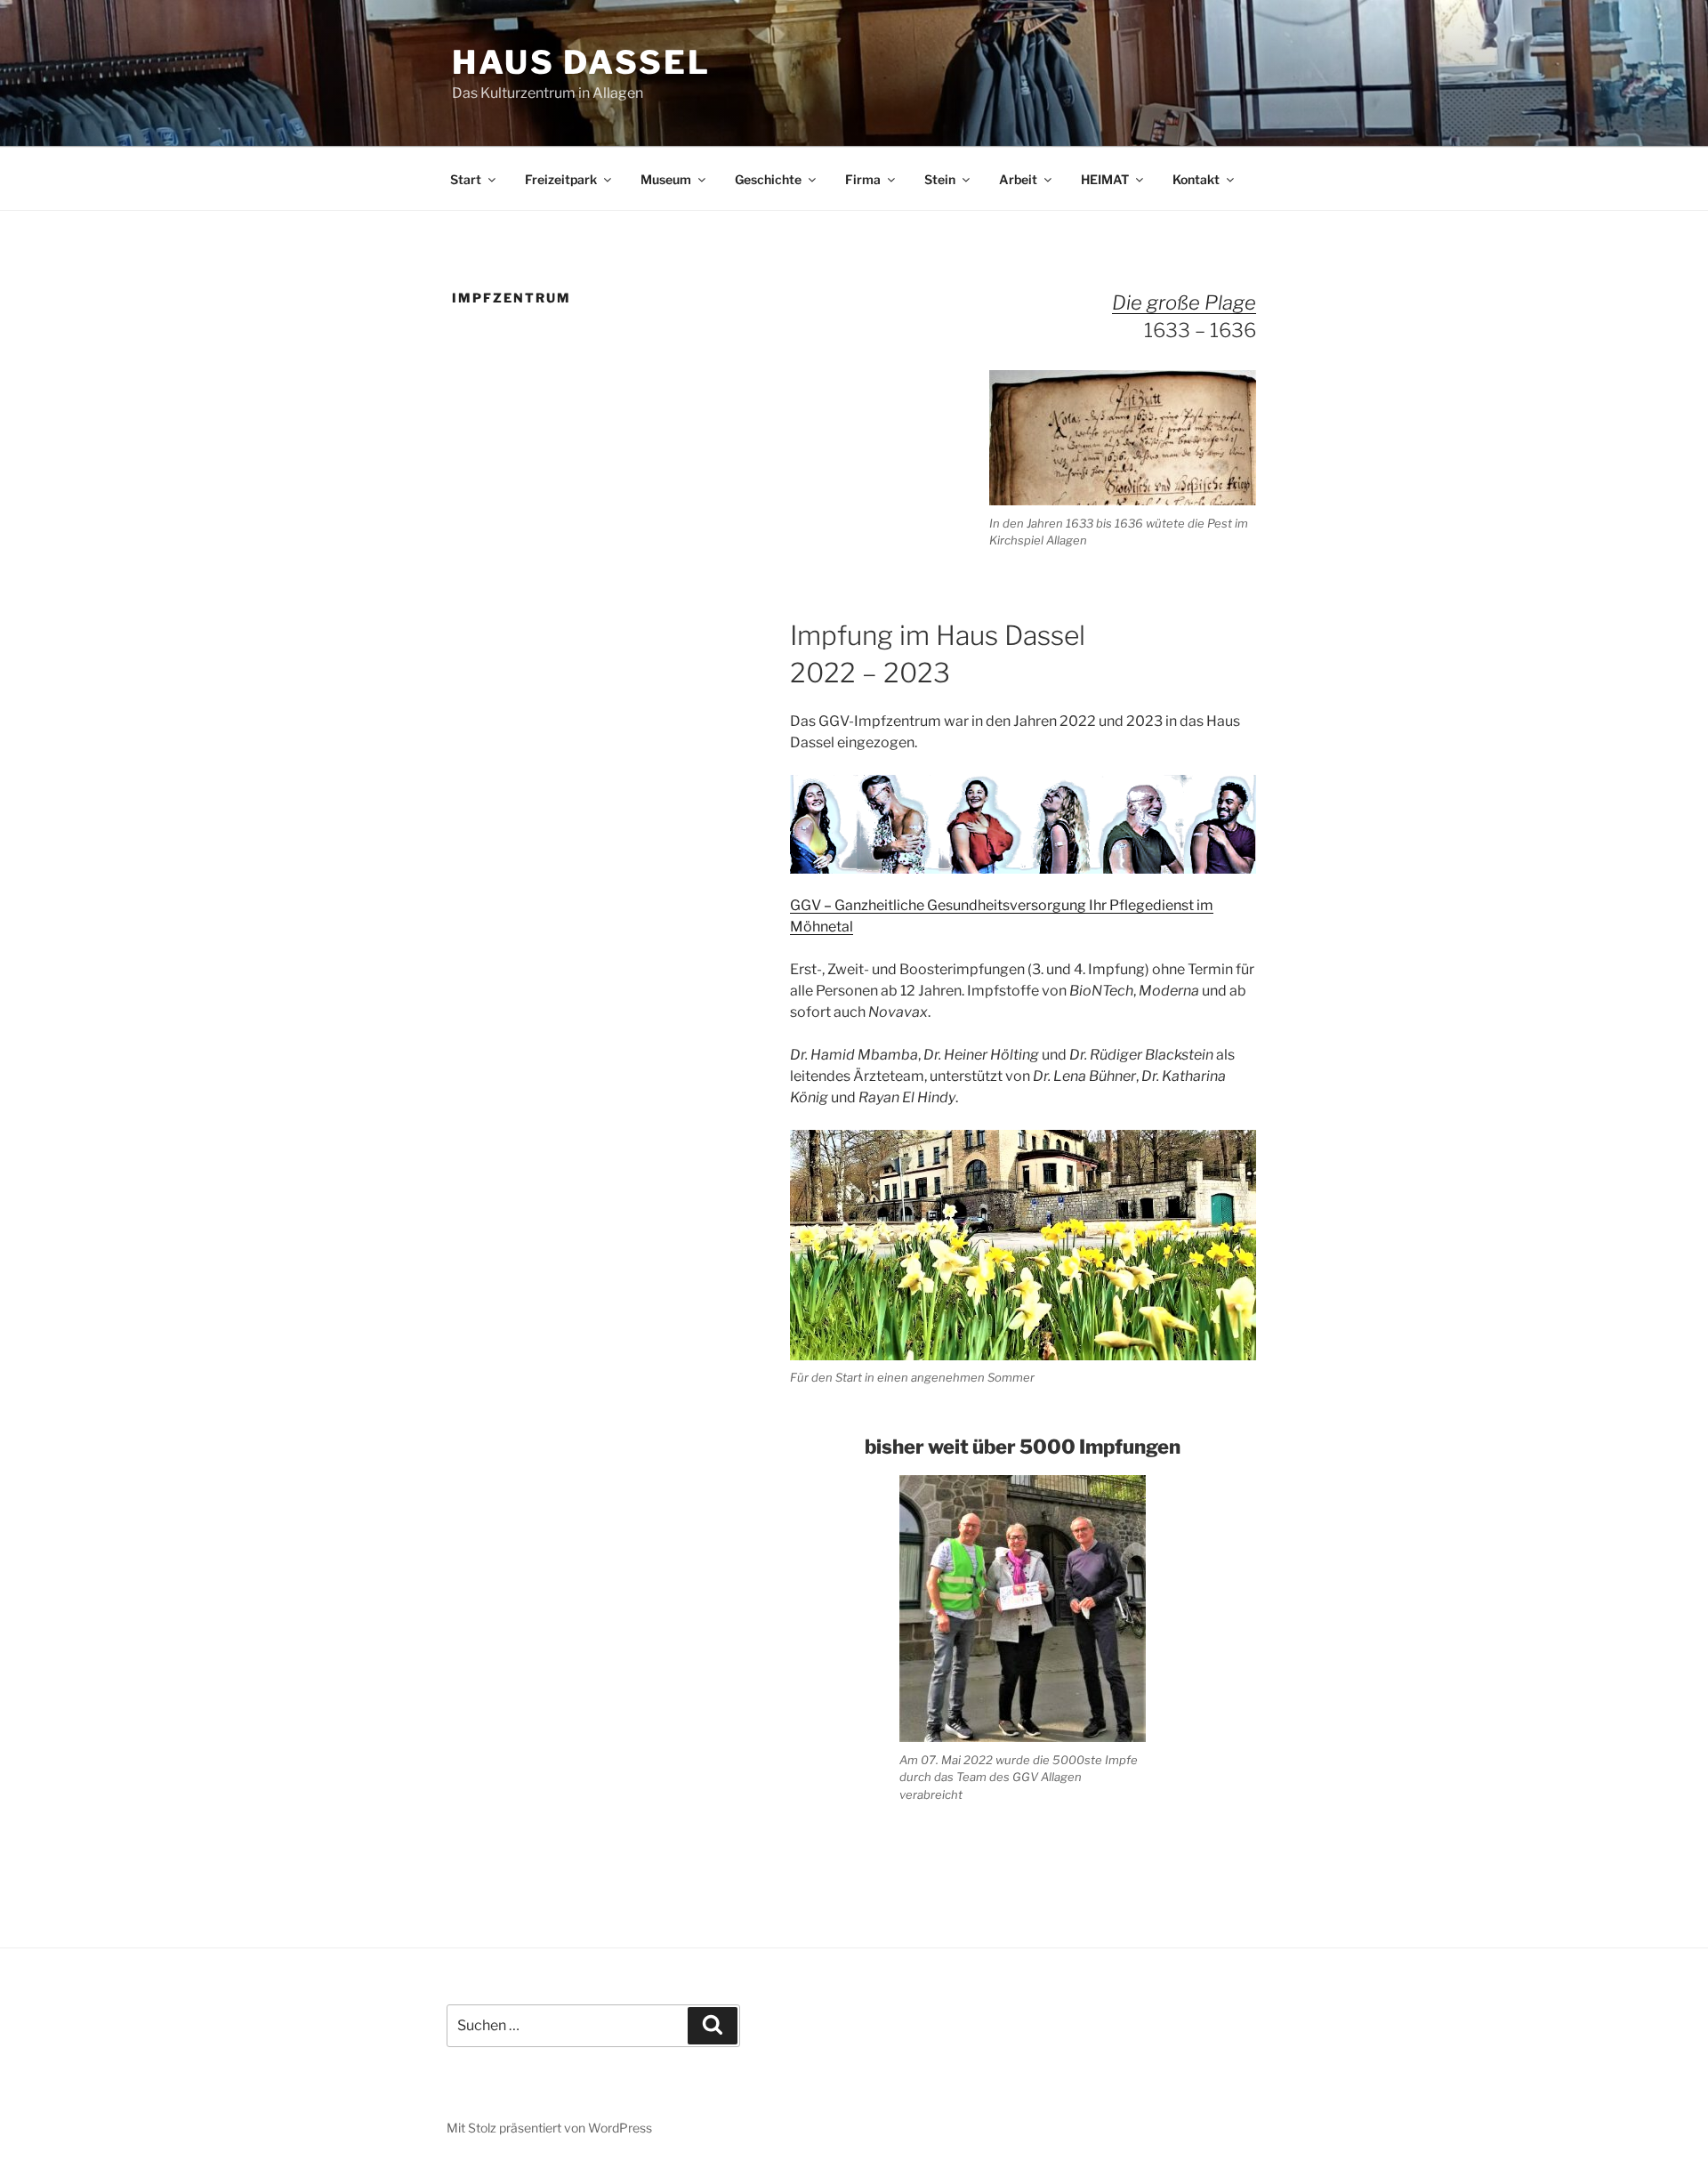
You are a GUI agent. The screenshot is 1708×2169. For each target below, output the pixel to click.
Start (466, 179)
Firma (863, 179)
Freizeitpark (561, 179)
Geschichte (768, 179)
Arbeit (1018, 179)
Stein (940, 179)
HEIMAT (1105, 179)
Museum (666, 179)
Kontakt (1196, 179)
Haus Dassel (581, 62)
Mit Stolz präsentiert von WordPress (549, 2128)
